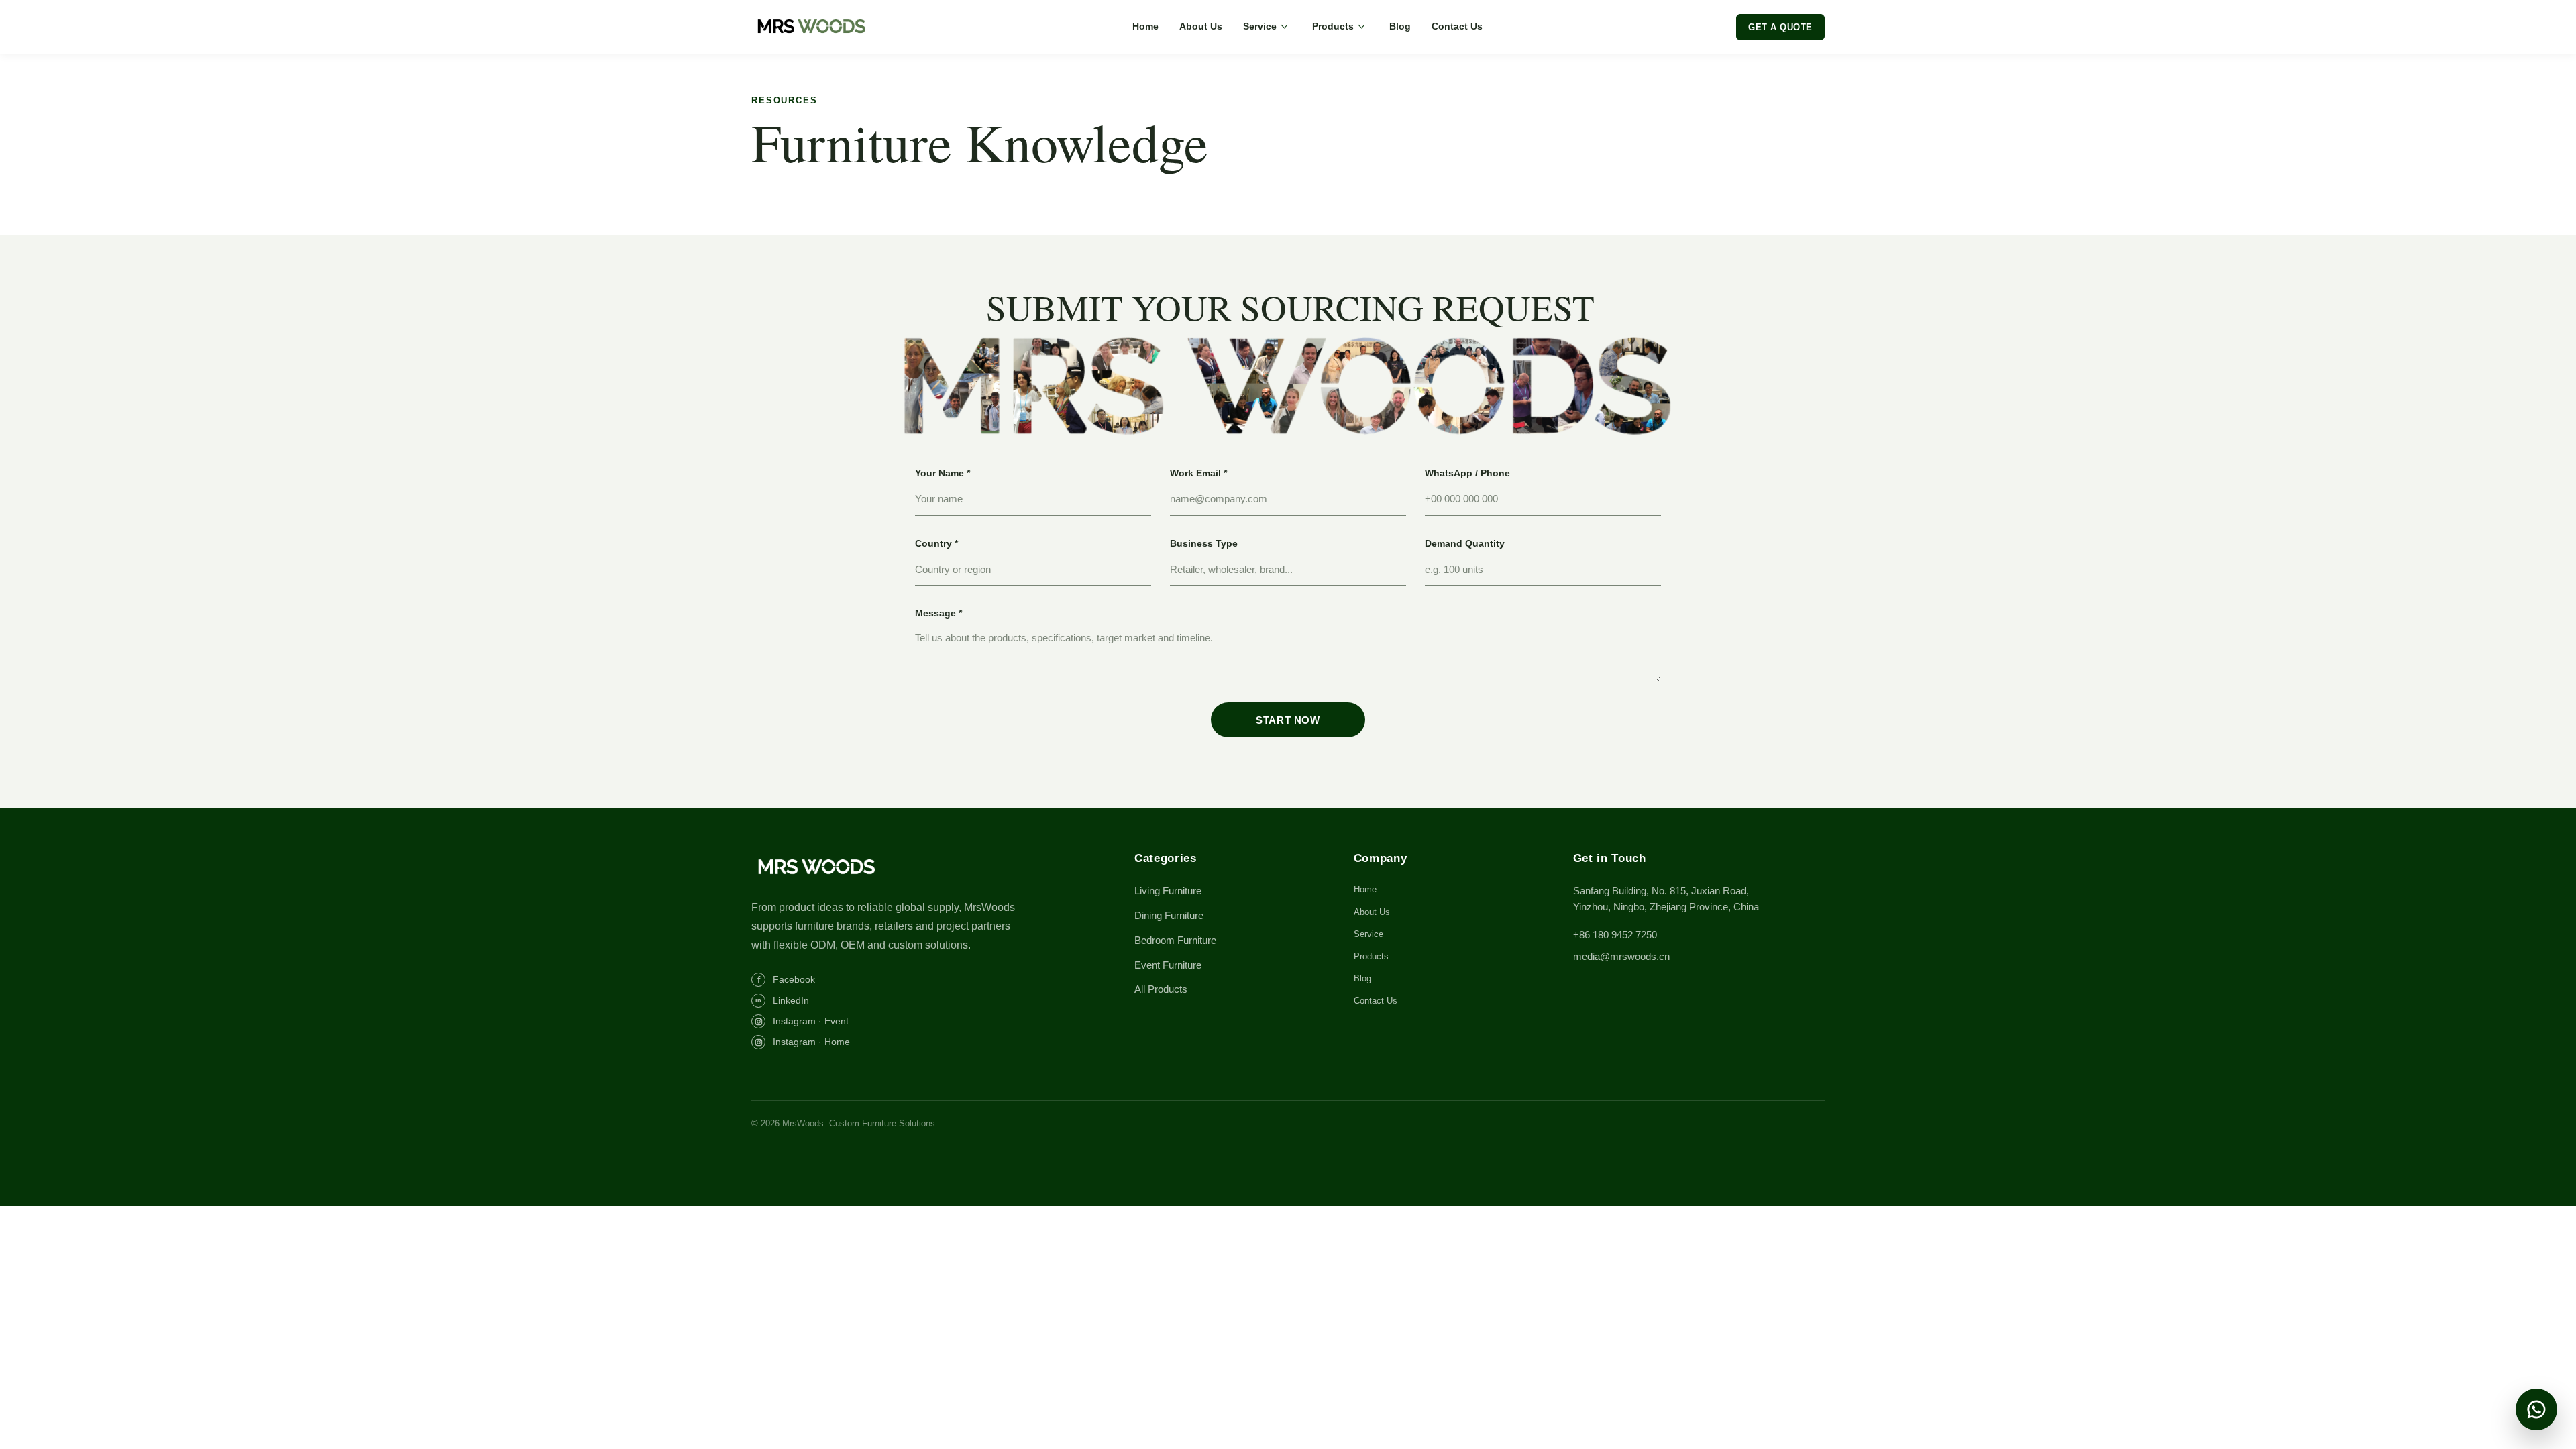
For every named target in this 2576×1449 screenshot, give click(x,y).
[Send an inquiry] (2536, 1409)
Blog (1400, 26)
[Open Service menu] (1284, 27)
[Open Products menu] (1361, 27)
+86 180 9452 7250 (1615, 935)
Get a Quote (1780, 27)
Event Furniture (1168, 965)
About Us (1201, 26)
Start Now (1288, 720)
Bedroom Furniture (1175, 940)
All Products (1161, 989)
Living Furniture (1168, 891)
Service (1260, 26)
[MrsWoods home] (815, 27)
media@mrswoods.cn (1621, 956)
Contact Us (1457, 26)
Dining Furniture (1169, 915)
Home (1145, 26)
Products (1333, 26)
